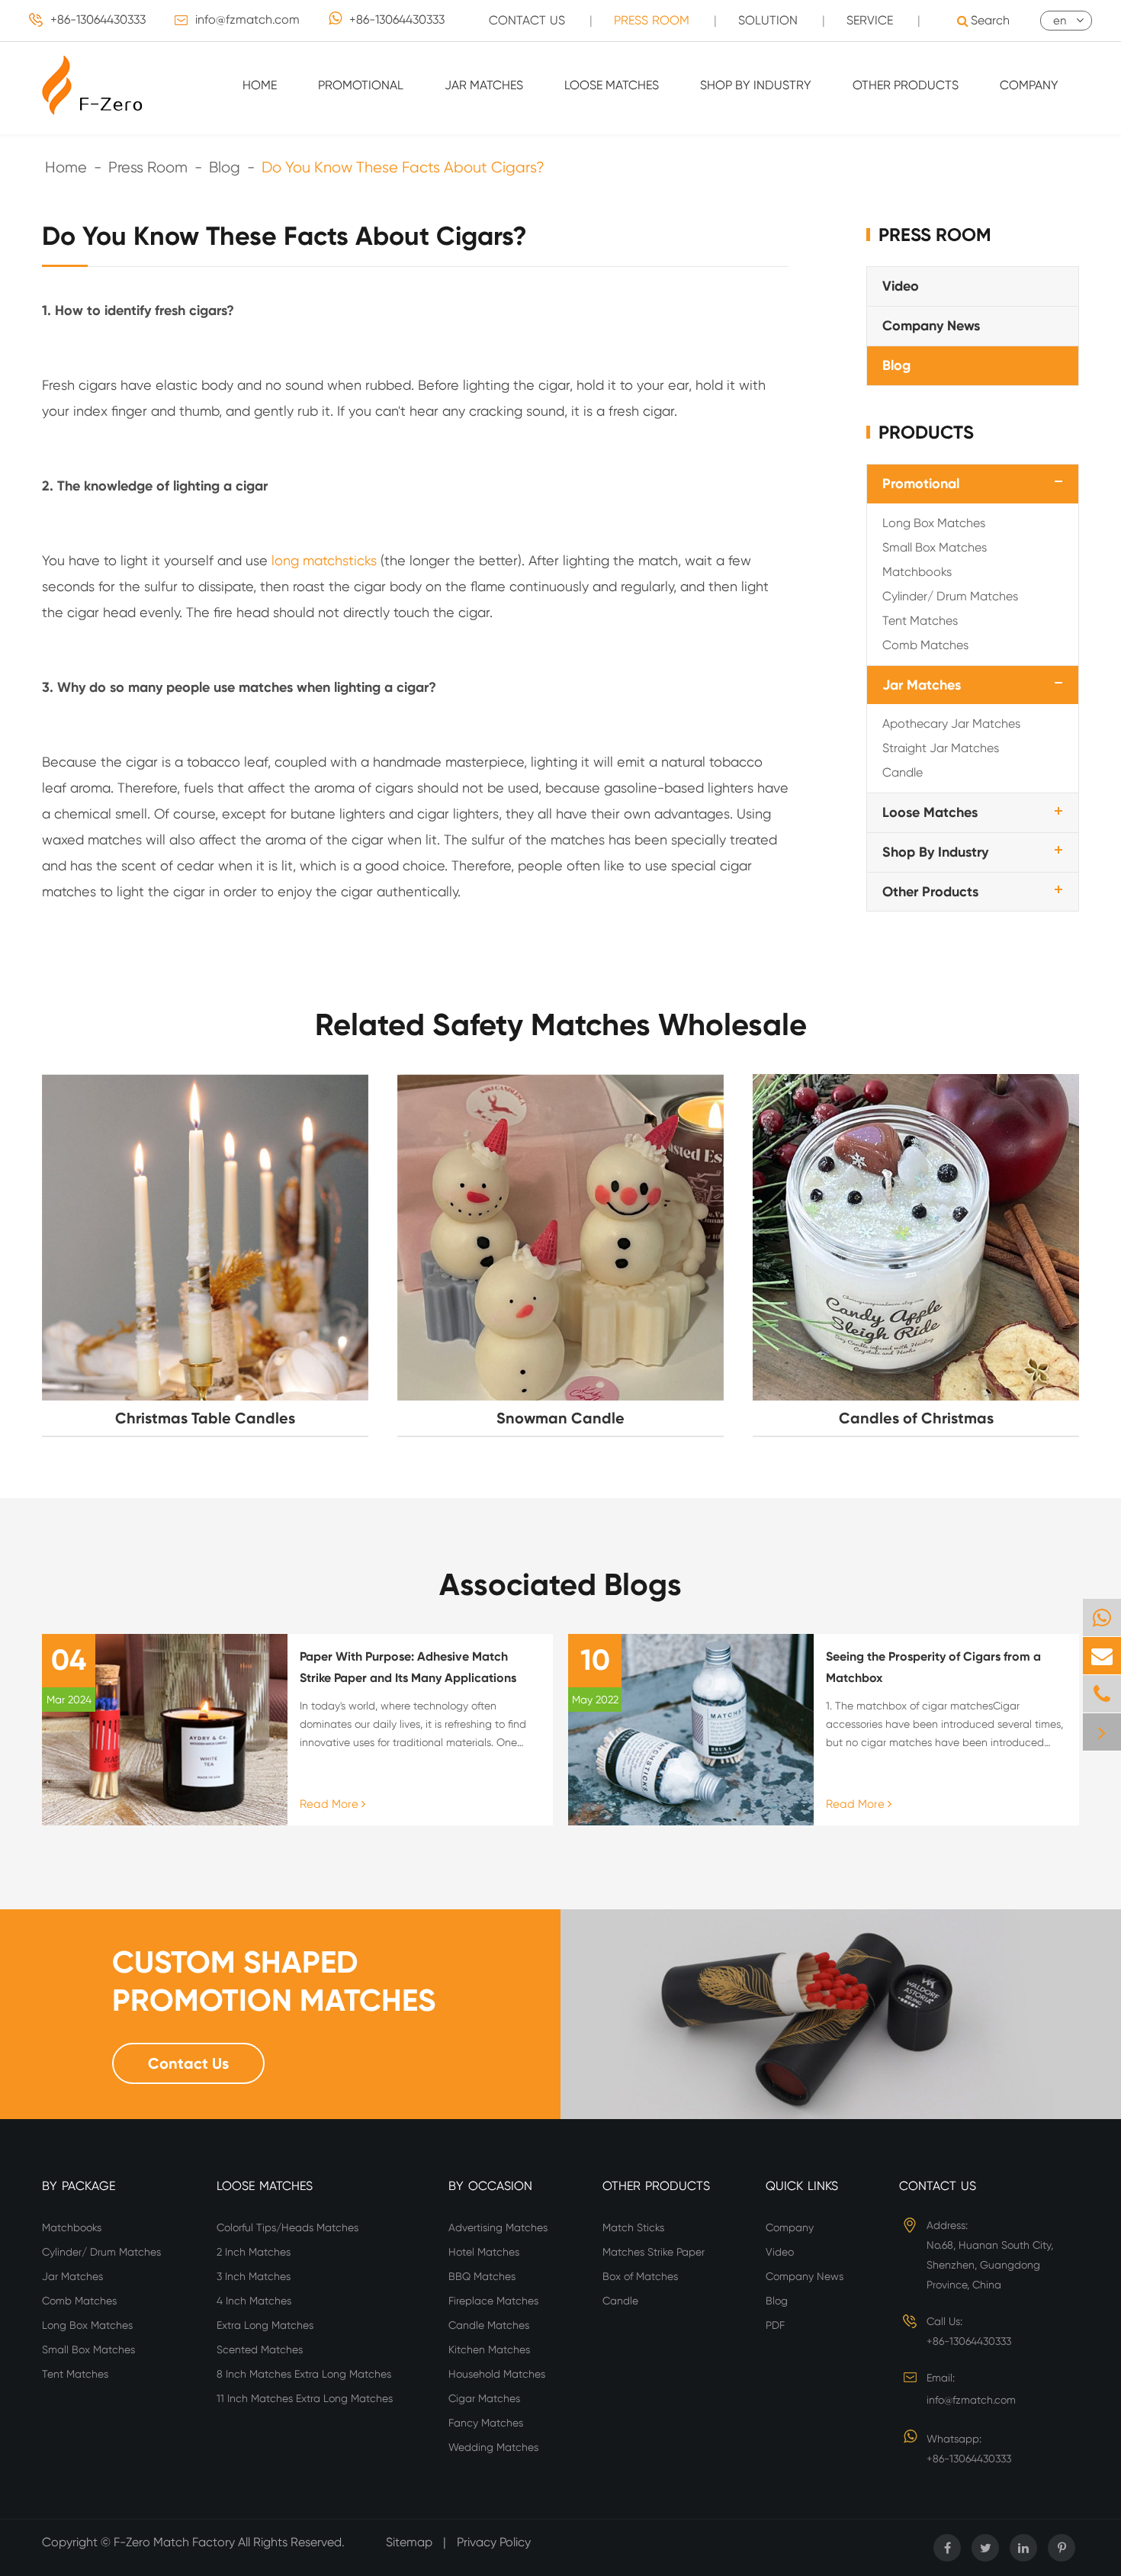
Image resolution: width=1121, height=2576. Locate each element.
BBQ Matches (482, 2276)
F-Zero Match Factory (176, 2542)
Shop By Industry (756, 85)
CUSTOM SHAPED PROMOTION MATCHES (274, 1981)
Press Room (652, 20)
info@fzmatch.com (247, 19)
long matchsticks (324, 560)
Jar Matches (484, 85)
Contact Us (527, 20)
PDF (775, 2325)
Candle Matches (489, 2325)
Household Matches (497, 2374)
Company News (931, 326)
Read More (331, 1804)
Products (926, 431)
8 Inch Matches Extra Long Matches (304, 2374)
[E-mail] (1102, 1656)
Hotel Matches (484, 2252)
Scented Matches (260, 2349)
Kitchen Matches (489, 2349)
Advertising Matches (498, 2227)
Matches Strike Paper (654, 2252)
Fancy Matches (486, 2423)
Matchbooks (917, 571)
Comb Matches (925, 644)
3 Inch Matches (254, 2276)
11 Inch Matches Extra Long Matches (305, 2398)
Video (901, 286)
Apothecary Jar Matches (951, 724)
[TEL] (1102, 1694)
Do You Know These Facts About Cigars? (403, 167)
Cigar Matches (484, 2398)
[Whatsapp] (1102, 1618)
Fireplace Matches (493, 2301)
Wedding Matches (493, 2447)
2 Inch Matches (254, 2252)
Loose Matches (612, 85)
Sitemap (409, 2542)
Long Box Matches (934, 522)
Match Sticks (633, 2227)
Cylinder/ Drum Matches (950, 595)
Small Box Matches (935, 547)
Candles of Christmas (916, 1418)
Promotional (361, 85)
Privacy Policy (494, 2542)
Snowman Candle (560, 1418)
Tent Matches (920, 620)
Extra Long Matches (265, 2325)
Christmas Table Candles (205, 1418)
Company (1029, 85)
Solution (768, 20)
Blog (225, 167)
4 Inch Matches (254, 2301)
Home (260, 85)
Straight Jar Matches (941, 748)
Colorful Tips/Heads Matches (287, 2227)
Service (870, 20)
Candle (903, 772)
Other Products (906, 85)
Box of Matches (640, 2276)
